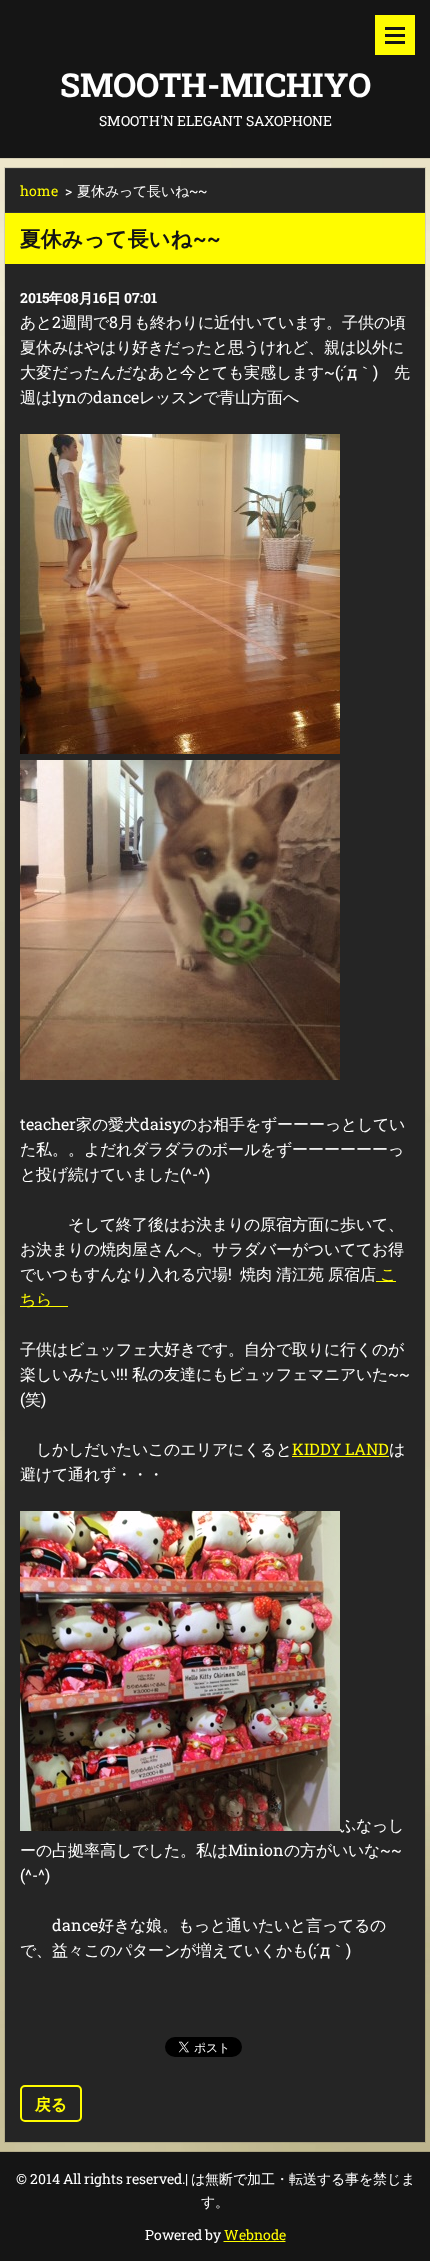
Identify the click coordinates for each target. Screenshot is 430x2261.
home (39, 190)
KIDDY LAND (340, 1448)
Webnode (255, 2234)
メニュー (395, 35)
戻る (51, 2103)
